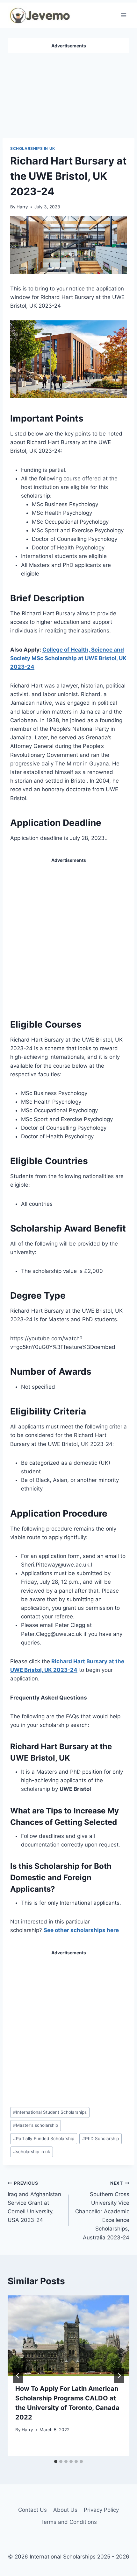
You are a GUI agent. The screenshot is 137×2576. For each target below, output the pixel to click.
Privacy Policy (101, 2510)
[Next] (119, 2376)
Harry (22, 207)
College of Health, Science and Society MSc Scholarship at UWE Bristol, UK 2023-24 (68, 658)
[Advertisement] (68, 93)
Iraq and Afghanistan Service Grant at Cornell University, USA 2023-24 (34, 2202)
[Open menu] (123, 15)
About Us (65, 2510)
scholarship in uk (32, 2152)
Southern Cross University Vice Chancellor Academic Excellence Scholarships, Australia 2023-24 (102, 2211)
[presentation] (68, 2336)
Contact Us (32, 2510)
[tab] (56, 2461)
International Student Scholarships (50, 2112)
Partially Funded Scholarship (44, 2139)
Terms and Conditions (69, 2522)
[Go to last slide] (18, 2376)
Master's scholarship (36, 2125)
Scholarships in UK (33, 148)
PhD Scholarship (101, 2139)
